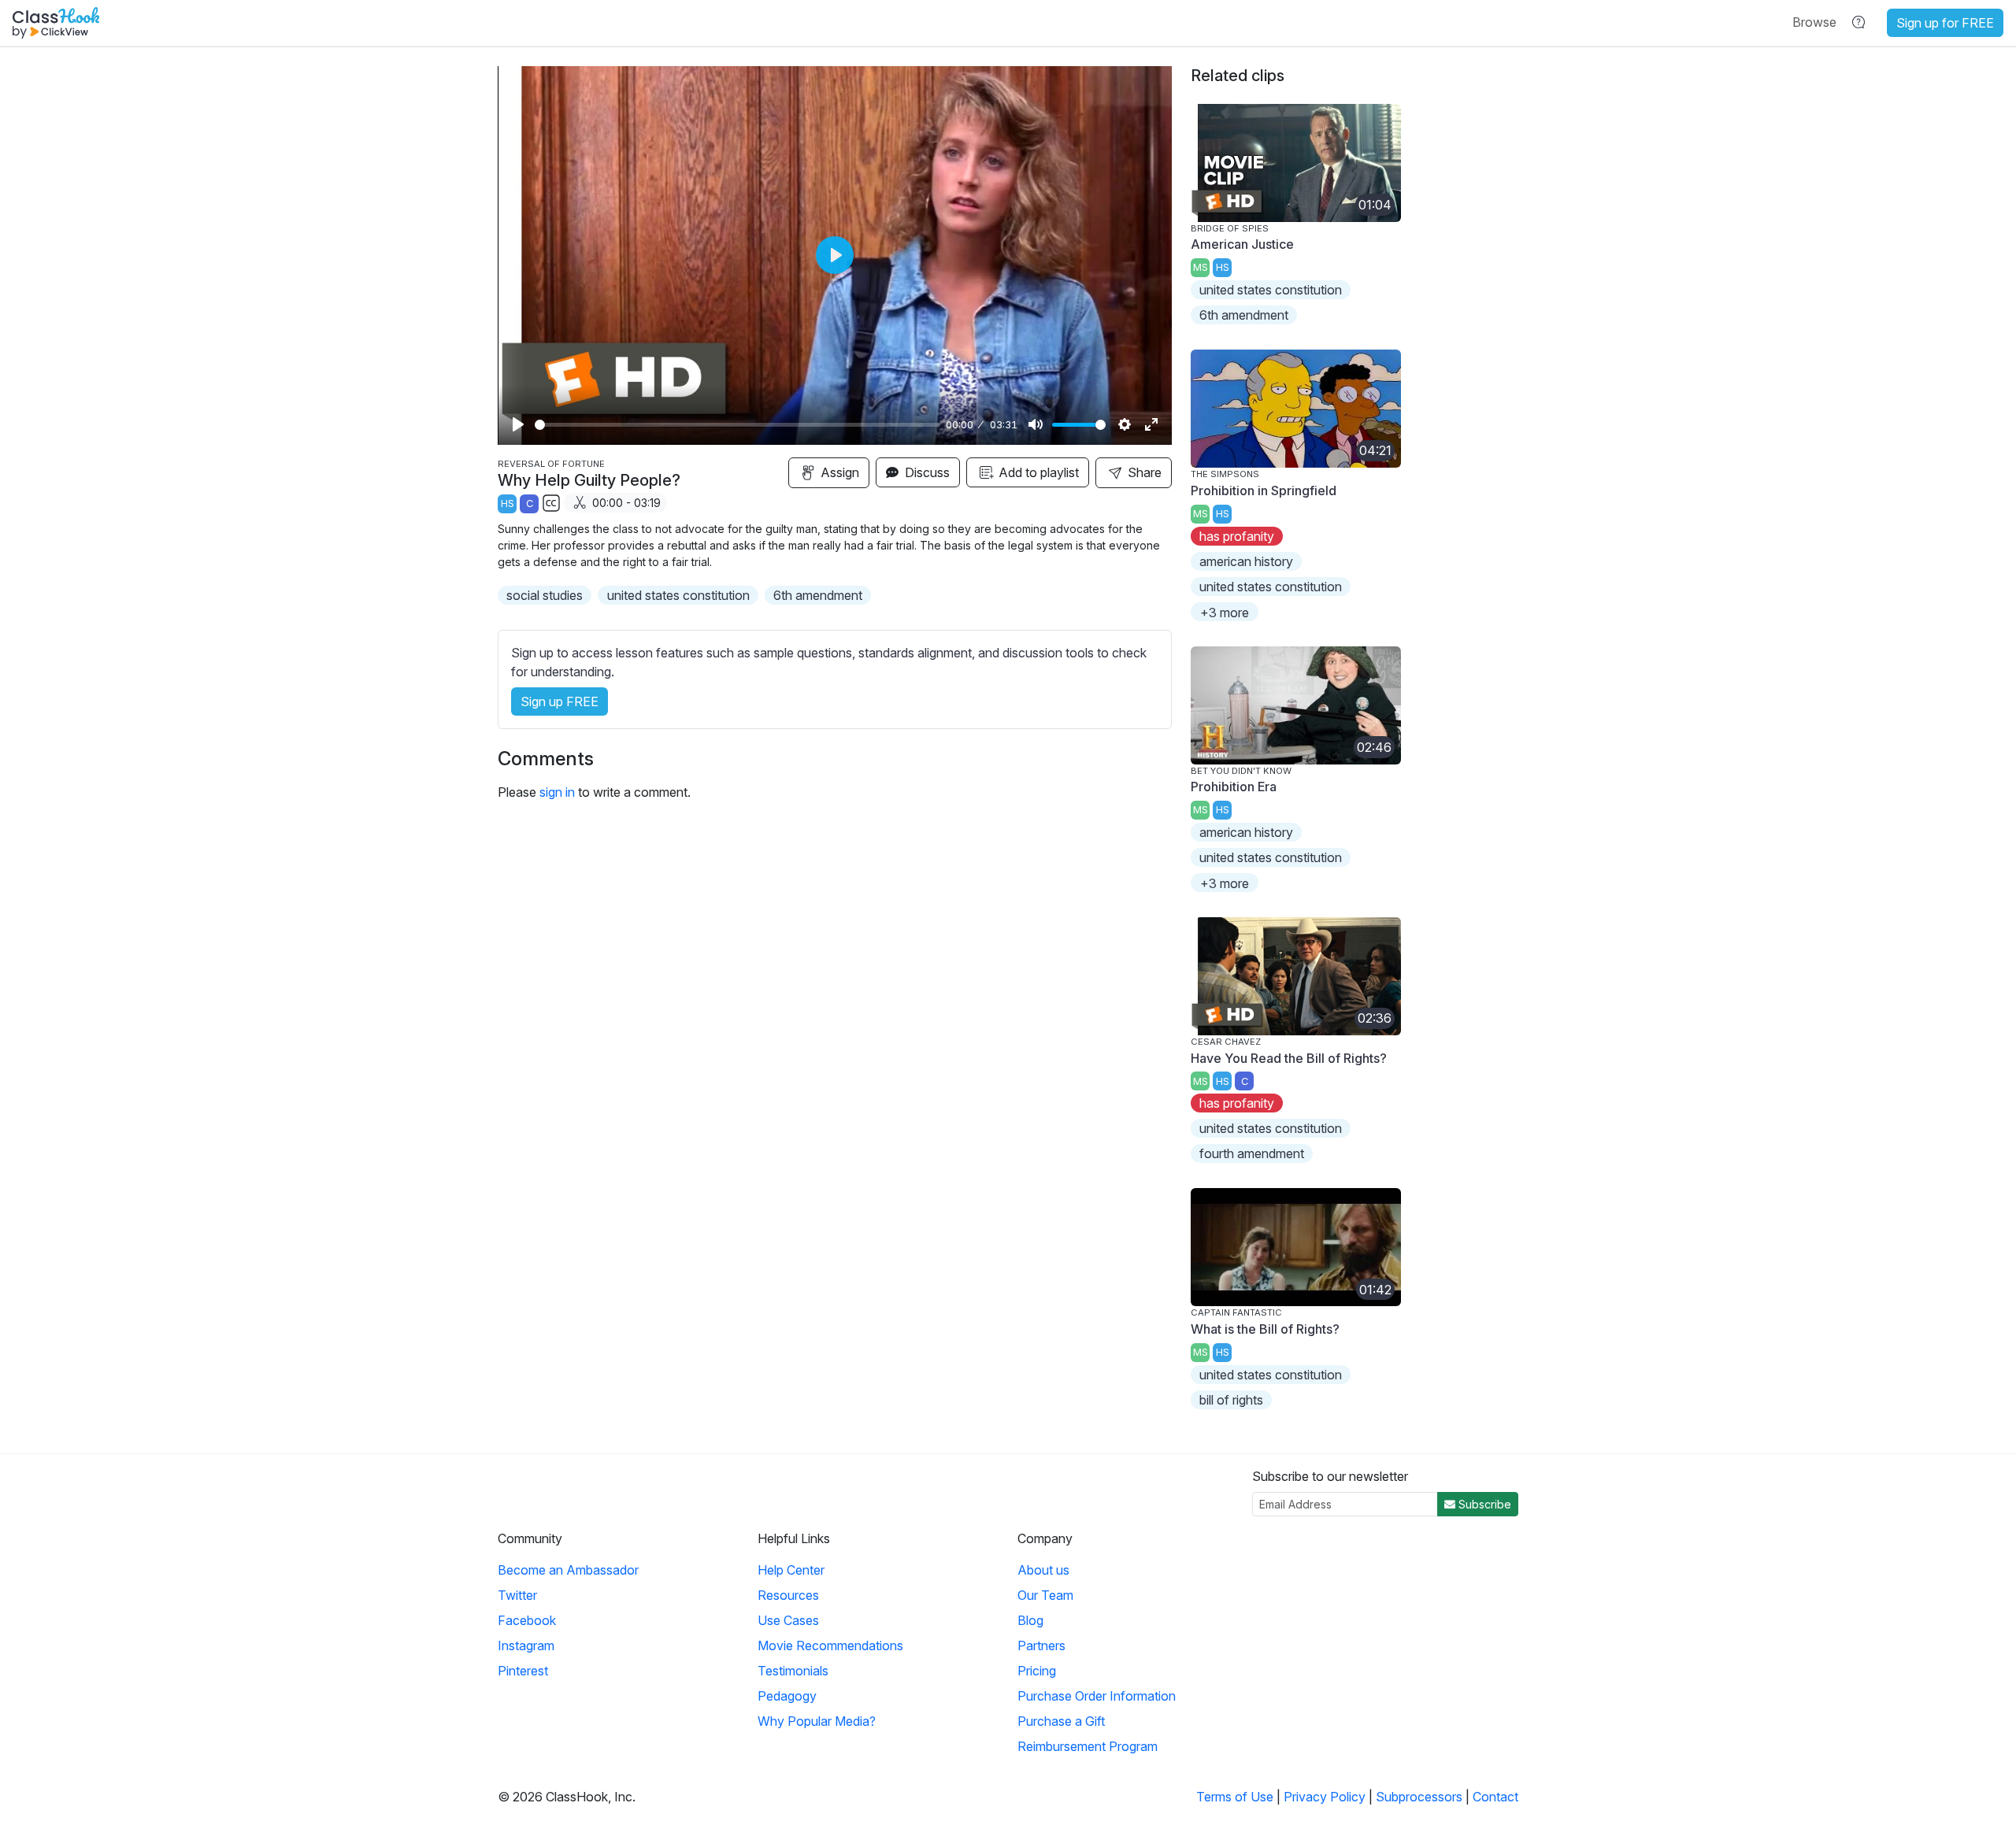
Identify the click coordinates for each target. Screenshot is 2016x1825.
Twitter (517, 1595)
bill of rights (1231, 1400)
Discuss (926, 472)
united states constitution (678, 595)
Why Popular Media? (817, 1721)
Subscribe (1483, 1504)
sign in (557, 792)
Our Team (1045, 1595)
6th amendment (818, 595)
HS (508, 503)
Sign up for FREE (1945, 23)
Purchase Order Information (1097, 1696)
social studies (545, 595)
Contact (1495, 1797)
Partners (1041, 1645)
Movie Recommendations (830, 1645)
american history (1246, 561)
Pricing (1037, 1671)
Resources (788, 1595)
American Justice (1242, 244)
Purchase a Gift (1061, 1721)
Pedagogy (787, 1696)
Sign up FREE (560, 701)
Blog (1030, 1620)
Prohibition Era (1234, 787)
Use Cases (788, 1620)
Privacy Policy (1325, 1797)
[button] (1814, 22)
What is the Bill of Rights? (1265, 1329)
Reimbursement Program (1088, 1746)
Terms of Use (1235, 1797)
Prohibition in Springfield (1264, 490)
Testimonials (793, 1671)
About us (1043, 1570)
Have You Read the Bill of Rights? (1289, 1058)
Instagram (526, 1645)
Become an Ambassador (568, 1570)
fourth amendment (1252, 1153)
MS (1201, 267)
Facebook (527, 1620)
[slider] (737, 425)
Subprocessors (1419, 1797)
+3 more (1225, 613)
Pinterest (523, 1671)
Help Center (791, 1570)
